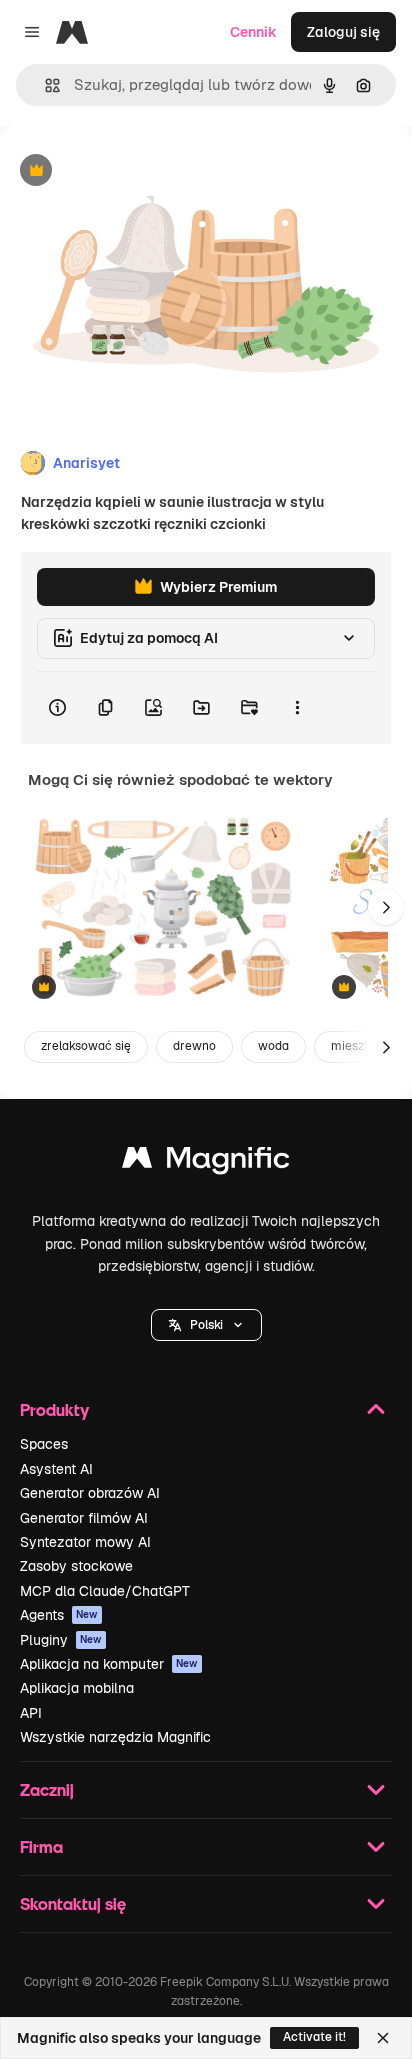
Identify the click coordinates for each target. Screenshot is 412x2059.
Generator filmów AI (84, 1518)
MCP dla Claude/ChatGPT (105, 1591)
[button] (206, 1325)
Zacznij (47, 1789)
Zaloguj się (343, 32)
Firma (41, 1846)
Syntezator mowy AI (85, 1542)
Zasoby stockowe (76, 1566)
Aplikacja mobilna (77, 1688)
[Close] (383, 2038)
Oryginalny (138, 171)
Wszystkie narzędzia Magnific (115, 1737)
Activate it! (314, 2037)
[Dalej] (386, 907)
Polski (206, 1325)
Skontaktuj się (73, 1903)
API (31, 1713)
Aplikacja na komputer (109, 1664)
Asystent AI (56, 1469)
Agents (59, 1615)
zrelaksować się (86, 1046)
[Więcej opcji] (297, 708)
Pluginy (61, 1640)
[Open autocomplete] (44, 85)
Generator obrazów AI (90, 1493)
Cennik (253, 32)
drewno (194, 1046)
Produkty (54, 1409)
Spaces (44, 1444)
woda (273, 1046)
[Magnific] (206, 1162)
